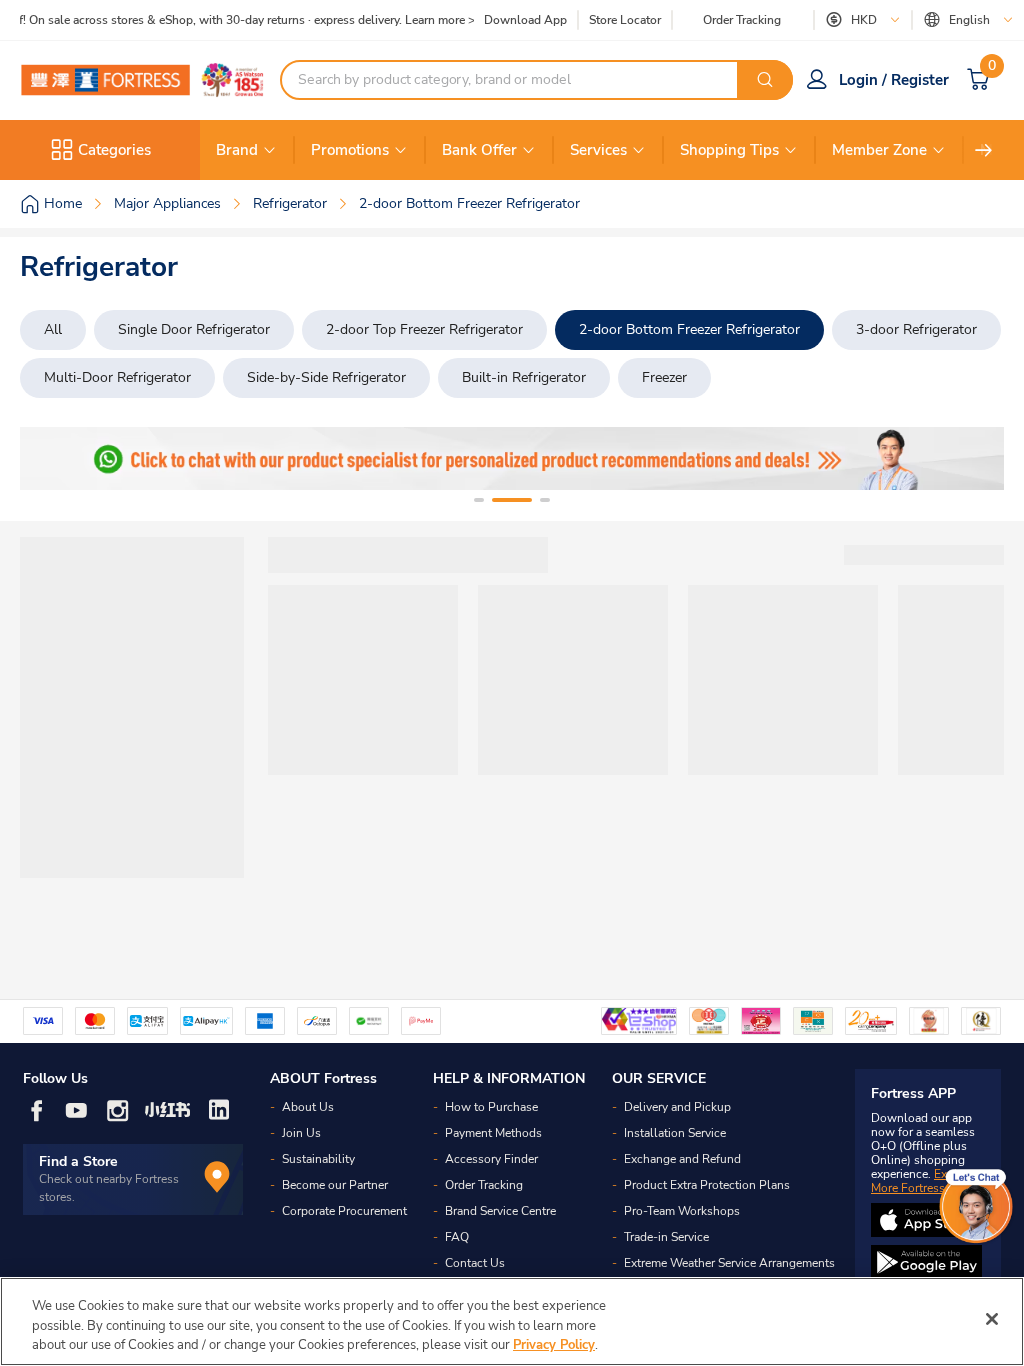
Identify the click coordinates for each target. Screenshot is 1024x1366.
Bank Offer (479, 150)
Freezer (664, 377)
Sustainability (318, 1159)
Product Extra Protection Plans (707, 1185)
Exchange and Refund (682, 1159)
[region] (512, 1321)
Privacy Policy (554, 1345)
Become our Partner (335, 1185)
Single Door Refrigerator (194, 329)
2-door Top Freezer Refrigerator (424, 329)
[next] (984, 150)
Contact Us (475, 1263)
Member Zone (879, 150)
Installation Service (675, 1133)
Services (598, 150)
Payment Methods (493, 1133)
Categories (114, 150)
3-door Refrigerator (916, 329)
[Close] (992, 1319)
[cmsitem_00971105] (512, 458)
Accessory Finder (491, 1159)
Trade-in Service (666, 1237)
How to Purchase (491, 1107)
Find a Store (78, 1161)
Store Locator (625, 20)
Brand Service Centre (500, 1211)
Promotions (350, 150)
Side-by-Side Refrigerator (326, 377)
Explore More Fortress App (923, 1181)
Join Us (301, 1133)
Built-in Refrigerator (524, 377)
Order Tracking (742, 20)
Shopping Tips (729, 150)
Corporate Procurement (344, 1211)
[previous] (53, 459)
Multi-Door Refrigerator (117, 377)
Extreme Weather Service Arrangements (729, 1263)
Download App (525, 20)
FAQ (457, 1237)
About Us (308, 1107)
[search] (765, 80)
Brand (237, 150)
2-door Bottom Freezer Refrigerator (689, 329)
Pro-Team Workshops (682, 1211)
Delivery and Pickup (677, 1107)
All (53, 329)
